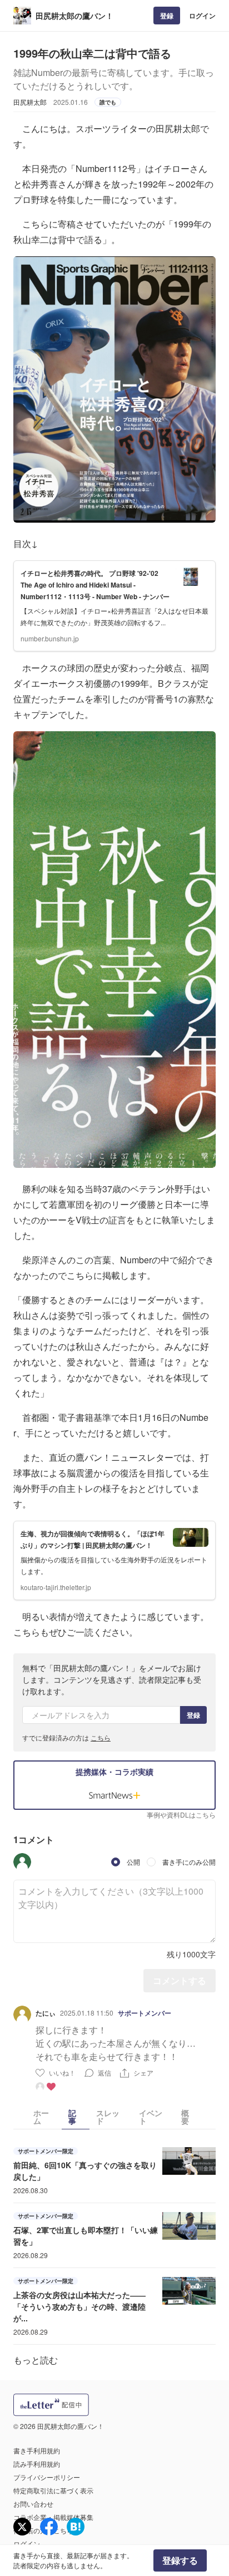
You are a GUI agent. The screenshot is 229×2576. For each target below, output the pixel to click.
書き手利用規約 (37, 2450)
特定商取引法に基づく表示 (53, 2490)
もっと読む (36, 2360)
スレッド (108, 2117)
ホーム (41, 2117)
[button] (22, 1862)
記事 (72, 2117)
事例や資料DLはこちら (181, 1815)
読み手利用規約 (37, 2464)
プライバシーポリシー (47, 2477)
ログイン (202, 16)
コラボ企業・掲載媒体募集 (53, 2517)
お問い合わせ (33, 2504)
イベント (151, 2117)
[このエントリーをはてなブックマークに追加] (76, 2527)
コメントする (180, 1980)
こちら (101, 1737)
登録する (180, 2560)
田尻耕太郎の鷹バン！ (74, 16)
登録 (167, 16)
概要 (185, 2117)
